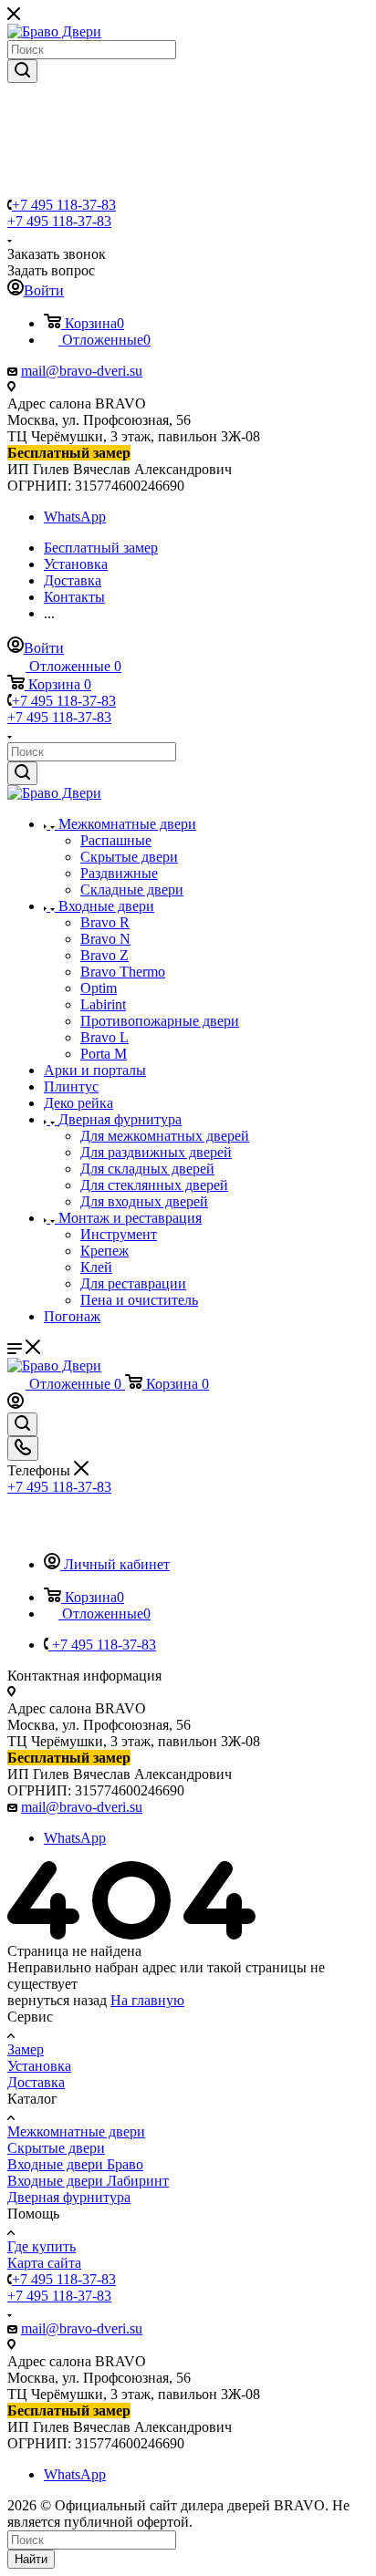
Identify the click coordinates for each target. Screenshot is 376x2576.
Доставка (36, 2082)
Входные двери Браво (75, 2164)
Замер (26, 2049)
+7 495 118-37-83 (64, 205)
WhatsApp (75, 517)
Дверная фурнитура (69, 2197)
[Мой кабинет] (16, 1404)
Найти (31, 2559)
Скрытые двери (56, 2148)
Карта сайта (44, 2263)
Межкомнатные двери (76, 2131)
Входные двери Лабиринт (88, 2181)
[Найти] (22, 71)
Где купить (42, 2246)
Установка (39, 2066)
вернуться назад (57, 2000)
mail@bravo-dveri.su (82, 371)
